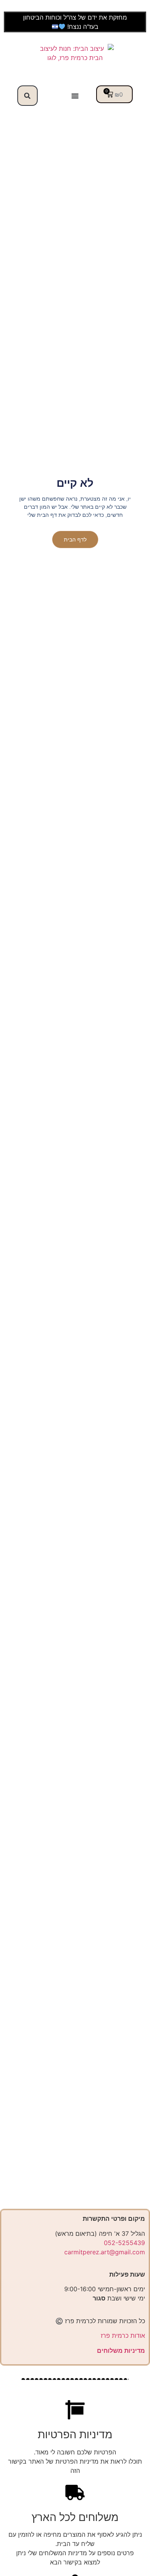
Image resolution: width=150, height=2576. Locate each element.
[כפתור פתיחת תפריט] (75, 96)
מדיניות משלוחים (121, 2350)
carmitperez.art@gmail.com (105, 2252)
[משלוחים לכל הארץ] (75, 2492)
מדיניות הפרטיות (75, 2434)
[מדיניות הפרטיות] (75, 2410)
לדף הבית (75, 540)
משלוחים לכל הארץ (75, 2517)
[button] (27, 96)
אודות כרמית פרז (123, 2335)
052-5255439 (124, 2243)
